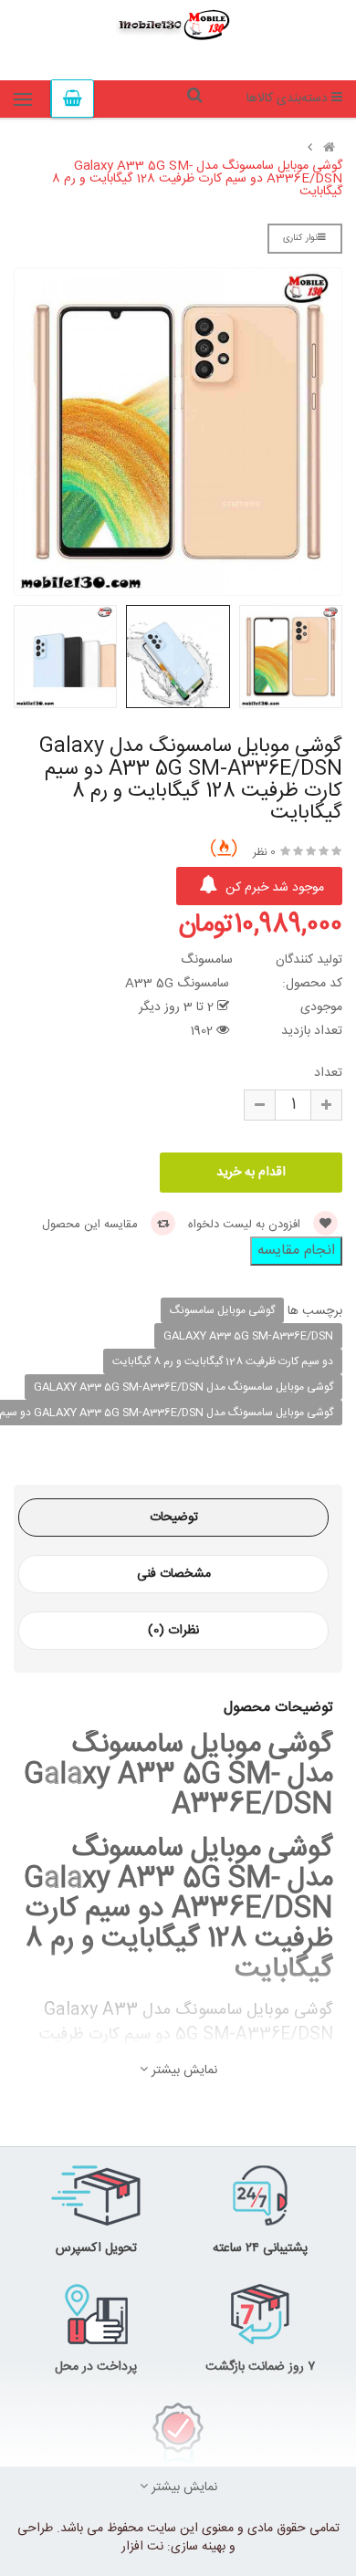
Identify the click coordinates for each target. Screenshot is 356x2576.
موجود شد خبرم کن (273, 888)
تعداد (328, 1073)
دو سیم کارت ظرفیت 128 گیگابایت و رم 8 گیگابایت (223, 1361)
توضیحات (174, 1517)
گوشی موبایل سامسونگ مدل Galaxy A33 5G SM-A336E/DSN (183, 1387)
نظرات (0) (173, 1631)
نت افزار (142, 2547)
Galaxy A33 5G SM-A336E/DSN (248, 1336)
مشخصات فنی (174, 1574)
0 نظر (264, 852)
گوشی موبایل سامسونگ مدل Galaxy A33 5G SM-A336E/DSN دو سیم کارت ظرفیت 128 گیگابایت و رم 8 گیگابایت (197, 179)
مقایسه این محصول (92, 1225)
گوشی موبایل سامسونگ (222, 1310)
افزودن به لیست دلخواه (246, 1225)
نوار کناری (300, 238)
